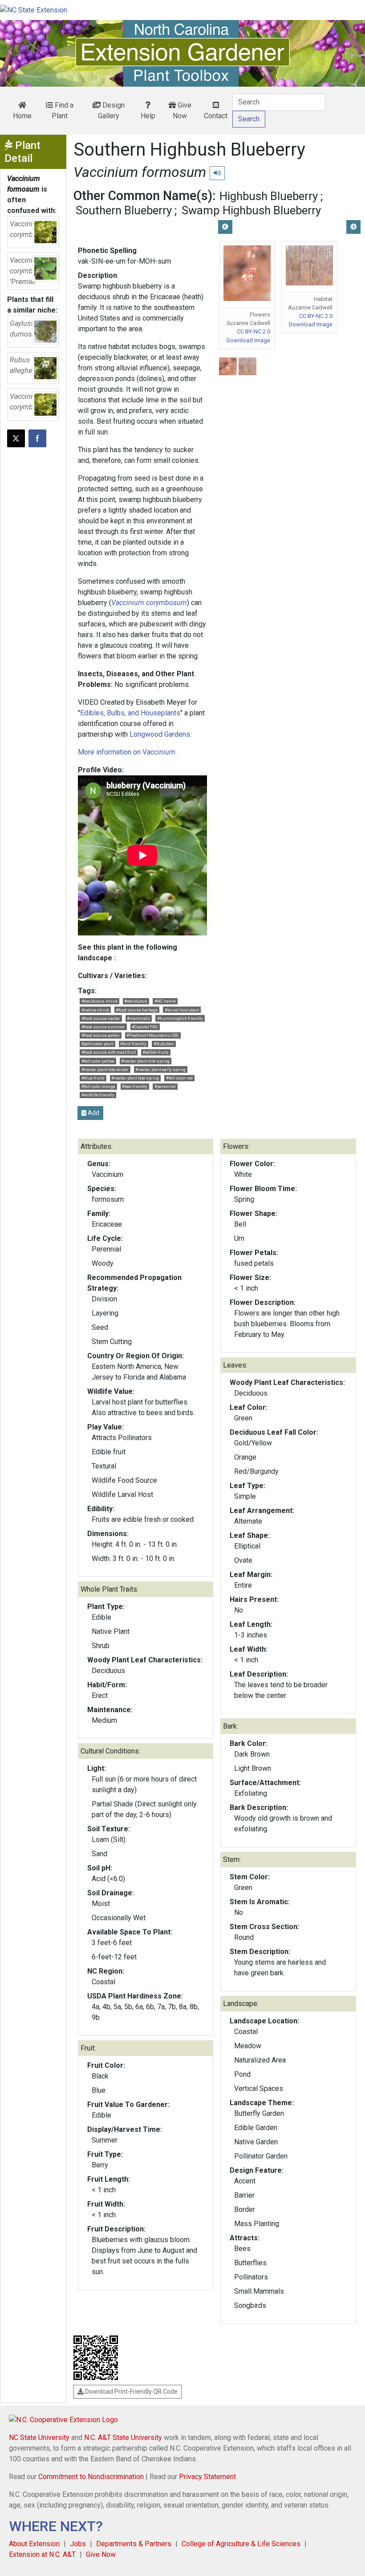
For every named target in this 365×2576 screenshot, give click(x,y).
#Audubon (164, 1044)
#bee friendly (135, 1086)
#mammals (138, 1018)
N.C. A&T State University (123, 2438)
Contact (216, 116)
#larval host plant (182, 1010)
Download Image (248, 340)
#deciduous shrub (99, 1001)
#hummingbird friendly (180, 1018)
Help (148, 116)
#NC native (165, 1001)
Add (93, 1113)
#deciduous (136, 1001)
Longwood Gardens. (160, 734)
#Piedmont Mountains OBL (153, 1035)
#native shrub (95, 1010)
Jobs (78, 2544)
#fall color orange (98, 1086)
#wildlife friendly (98, 1095)
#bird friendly (133, 1044)
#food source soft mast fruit (109, 1052)
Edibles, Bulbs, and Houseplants (130, 713)
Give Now (182, 110)
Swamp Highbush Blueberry (251, 210)
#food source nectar (101, 1018)
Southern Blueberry (124, 210)
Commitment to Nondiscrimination (91, 2477)
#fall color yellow (98, 1061)
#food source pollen (101, 1035)
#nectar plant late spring (135, 1078)
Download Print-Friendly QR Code (131, 2391)
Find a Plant (63, 110)
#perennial (165, 1086)
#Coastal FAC (145, 1027)
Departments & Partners (134, 2544)
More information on (127, 752)
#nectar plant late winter (105, 1069)
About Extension (34, 2544)
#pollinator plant (97, 1044)
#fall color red (179, 1078)
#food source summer (103, 1027)
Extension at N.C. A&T (42, 2554)
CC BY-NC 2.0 (253, 331)
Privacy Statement (207, 2477)
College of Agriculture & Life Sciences (241, 2544)
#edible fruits (156, 1052)
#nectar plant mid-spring (145, 1061)
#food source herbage (137, 1010)
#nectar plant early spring (160, 1069)
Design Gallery (111, 110)
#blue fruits (93, 1078)
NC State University (39, 2438)
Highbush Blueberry (269, 196)
